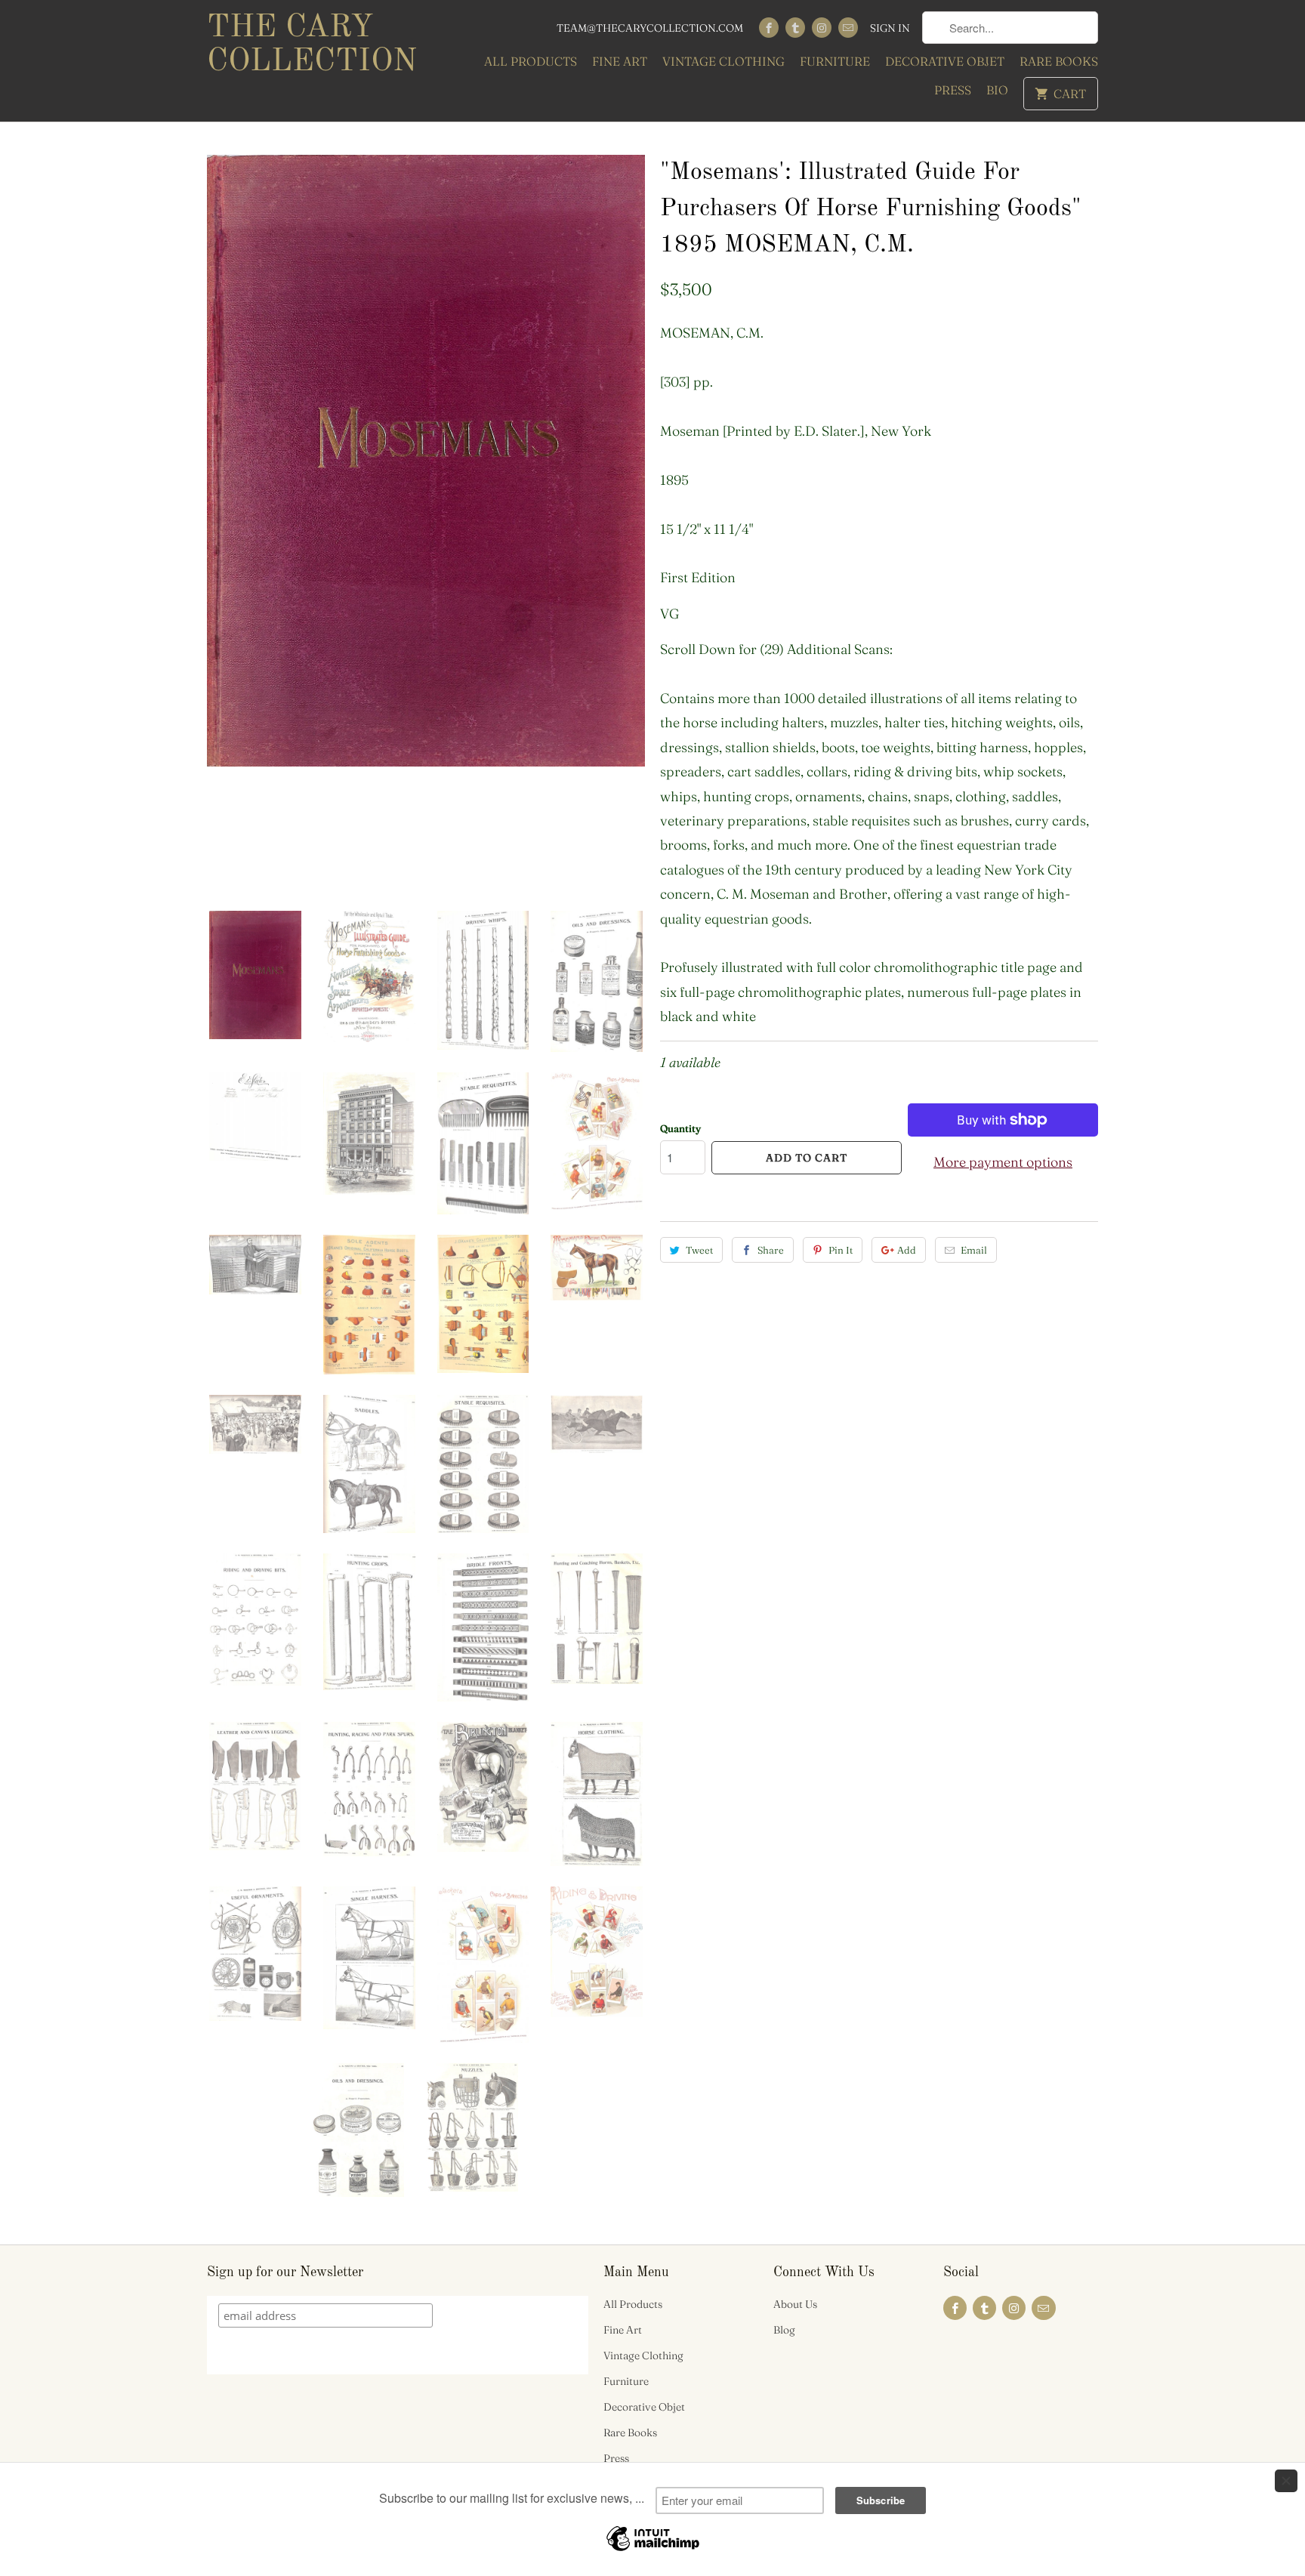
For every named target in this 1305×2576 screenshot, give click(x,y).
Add (907, 1250)
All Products (531, 61)
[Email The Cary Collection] (848, 28)
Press (953, 90)
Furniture (835, 61)
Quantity (680, 1128)
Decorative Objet (945, 61)
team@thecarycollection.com (650, 28)
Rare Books (1059, 61)
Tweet (699, 1250)
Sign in (890, 28)
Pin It (841, 1250)
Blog (784, 2330)
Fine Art (620, 61)
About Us (795, 2304)
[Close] (1286, 2481)
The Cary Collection (312, 45)
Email (974, 1250)
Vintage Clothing (723, 61)
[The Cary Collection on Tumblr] (795, 28)
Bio (997, 90)
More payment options (1003, 1162)
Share (771, 1250)
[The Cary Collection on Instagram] (822, 28)
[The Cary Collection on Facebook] (769, 28)
